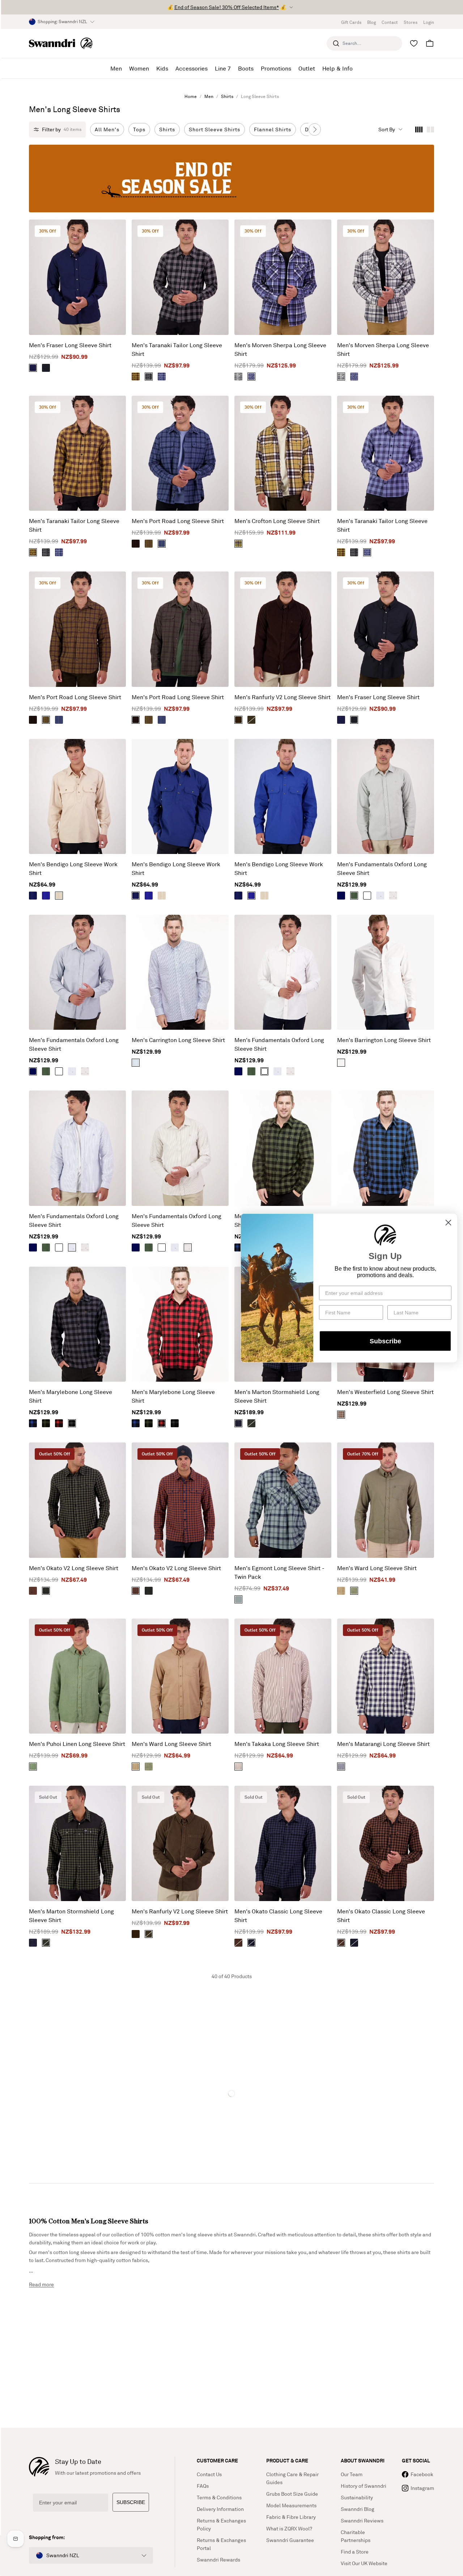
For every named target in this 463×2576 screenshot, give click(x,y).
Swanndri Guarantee (290, 2540)
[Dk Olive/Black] (251, 1423)
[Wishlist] (414, 43)
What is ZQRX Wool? (289, 2528)
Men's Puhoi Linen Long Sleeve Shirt (77, 1744)
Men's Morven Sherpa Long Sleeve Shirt (280, 349)
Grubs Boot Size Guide (292, 2494)
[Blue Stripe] (380, 896)
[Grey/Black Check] (72, 1423)
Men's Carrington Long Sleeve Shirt (178, 1040)
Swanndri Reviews (362, 2520)
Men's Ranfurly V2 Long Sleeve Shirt (283, 697)
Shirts (227, 96)
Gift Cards (351, 22)
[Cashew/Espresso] (149, 544)
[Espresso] (238, 720)
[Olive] (251, 720)
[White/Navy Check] (136, 1063)
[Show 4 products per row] (419, 129)
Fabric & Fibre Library (291, 2517)
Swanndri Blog (358, 2509)
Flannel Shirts (273, 129)
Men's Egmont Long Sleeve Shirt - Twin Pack (279, 1572)
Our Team (352, 2474)
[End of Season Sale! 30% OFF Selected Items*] (231, 178)
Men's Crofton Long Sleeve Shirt (277, 521)
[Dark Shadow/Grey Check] (238, 377)
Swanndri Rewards (218, 2560)
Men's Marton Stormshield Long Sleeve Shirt (277, 1396)
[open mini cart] (430, 43)
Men (209, 96)
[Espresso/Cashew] (136, 377)
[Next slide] (315, 129)
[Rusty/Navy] (33, 1591)
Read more (41, 2284)
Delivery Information (220, 2509)
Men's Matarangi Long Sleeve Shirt (383, 1744)
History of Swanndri (364, 2486)
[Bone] (59, 896)
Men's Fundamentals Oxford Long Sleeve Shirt (382, 868)
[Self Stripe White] (341, 1063)
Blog (371, 22)
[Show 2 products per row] (430, 129)
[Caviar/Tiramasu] (238, 1943)
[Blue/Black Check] (33, 1423)
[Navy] (33, 368)
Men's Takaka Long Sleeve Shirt (277, 1744)
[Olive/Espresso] (136, 544)
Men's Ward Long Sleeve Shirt (377, 1568)
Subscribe (385, 1341)
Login (429, 22)
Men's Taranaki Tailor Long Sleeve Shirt (177, 349)
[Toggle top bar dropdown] (291, 7)
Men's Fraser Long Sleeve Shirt (70, 345)
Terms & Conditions (219, 2497)
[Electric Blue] (46, 896)
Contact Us (209, 2474)
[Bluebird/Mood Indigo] (162, 377)
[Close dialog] (448, 1223)
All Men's (107, 129)
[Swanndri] (61, 43)
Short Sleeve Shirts (214, 129)
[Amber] (341, 1591)
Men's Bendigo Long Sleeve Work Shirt (73, 868)
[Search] (336, 43)
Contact (390, 22)
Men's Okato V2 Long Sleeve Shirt (74, 1568)
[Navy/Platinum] (341, 1767)
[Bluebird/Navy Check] (251, 377)
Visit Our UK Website (364, 2563)
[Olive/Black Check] (46, 1423)
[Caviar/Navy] (251, 1943)
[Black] (46, 368)
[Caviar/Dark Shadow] (149, 377)
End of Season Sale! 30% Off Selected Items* (227, 7)
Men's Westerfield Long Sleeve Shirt (385, 1392)
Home (191, 96)
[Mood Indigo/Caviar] (238, 1423)
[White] (367, 896)
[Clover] (33, 1767)
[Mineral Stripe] (393, 896)
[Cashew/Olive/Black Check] (238, 544)
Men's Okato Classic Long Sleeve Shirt (278, 1916)
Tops (139, 129)
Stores (411, 22)
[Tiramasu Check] (341, 1415)
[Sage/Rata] (238, 1599)
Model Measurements (291, 2505)
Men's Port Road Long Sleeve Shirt (178, 521)
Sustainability (357, 2497)
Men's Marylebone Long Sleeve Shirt (71, 1396)
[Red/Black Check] (59, 1423)
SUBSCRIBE (131, 2502)
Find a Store (355, 2552)
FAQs (203, 2486)
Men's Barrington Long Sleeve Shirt (384, 1040)
